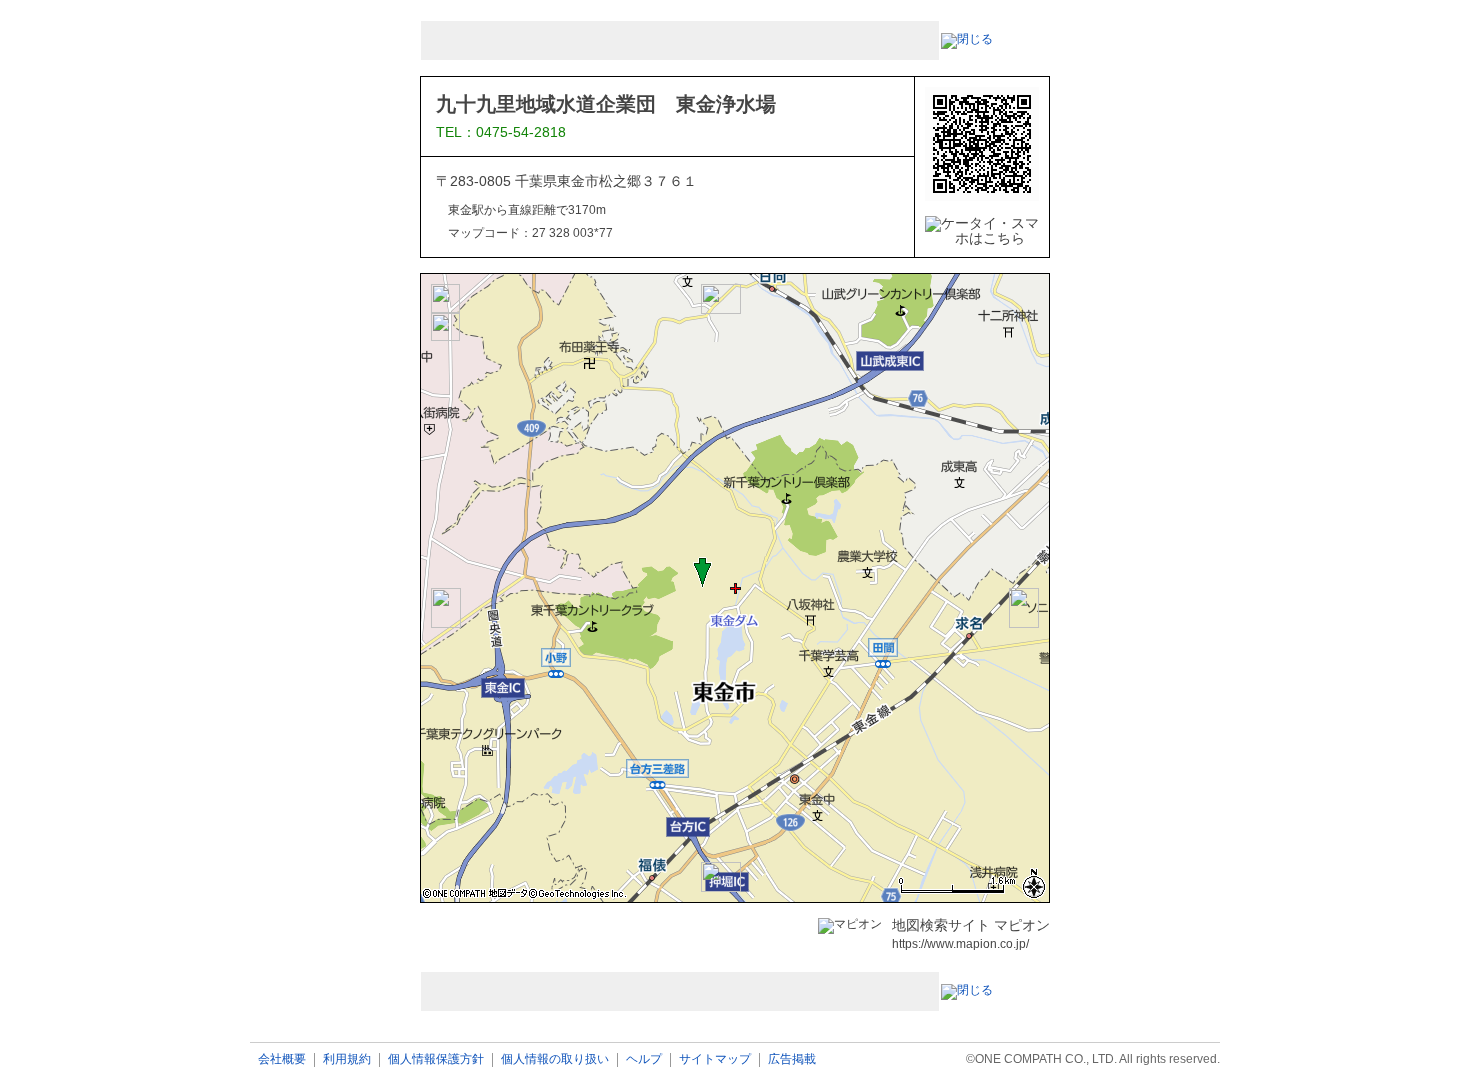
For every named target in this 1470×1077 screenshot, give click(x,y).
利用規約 (347, 1059)
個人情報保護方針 (436, 1059)
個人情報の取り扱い (555, 1059)
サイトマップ (715, 1059)
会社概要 (282, 1059)
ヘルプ (644, 1059)
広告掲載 (792, 1059)
